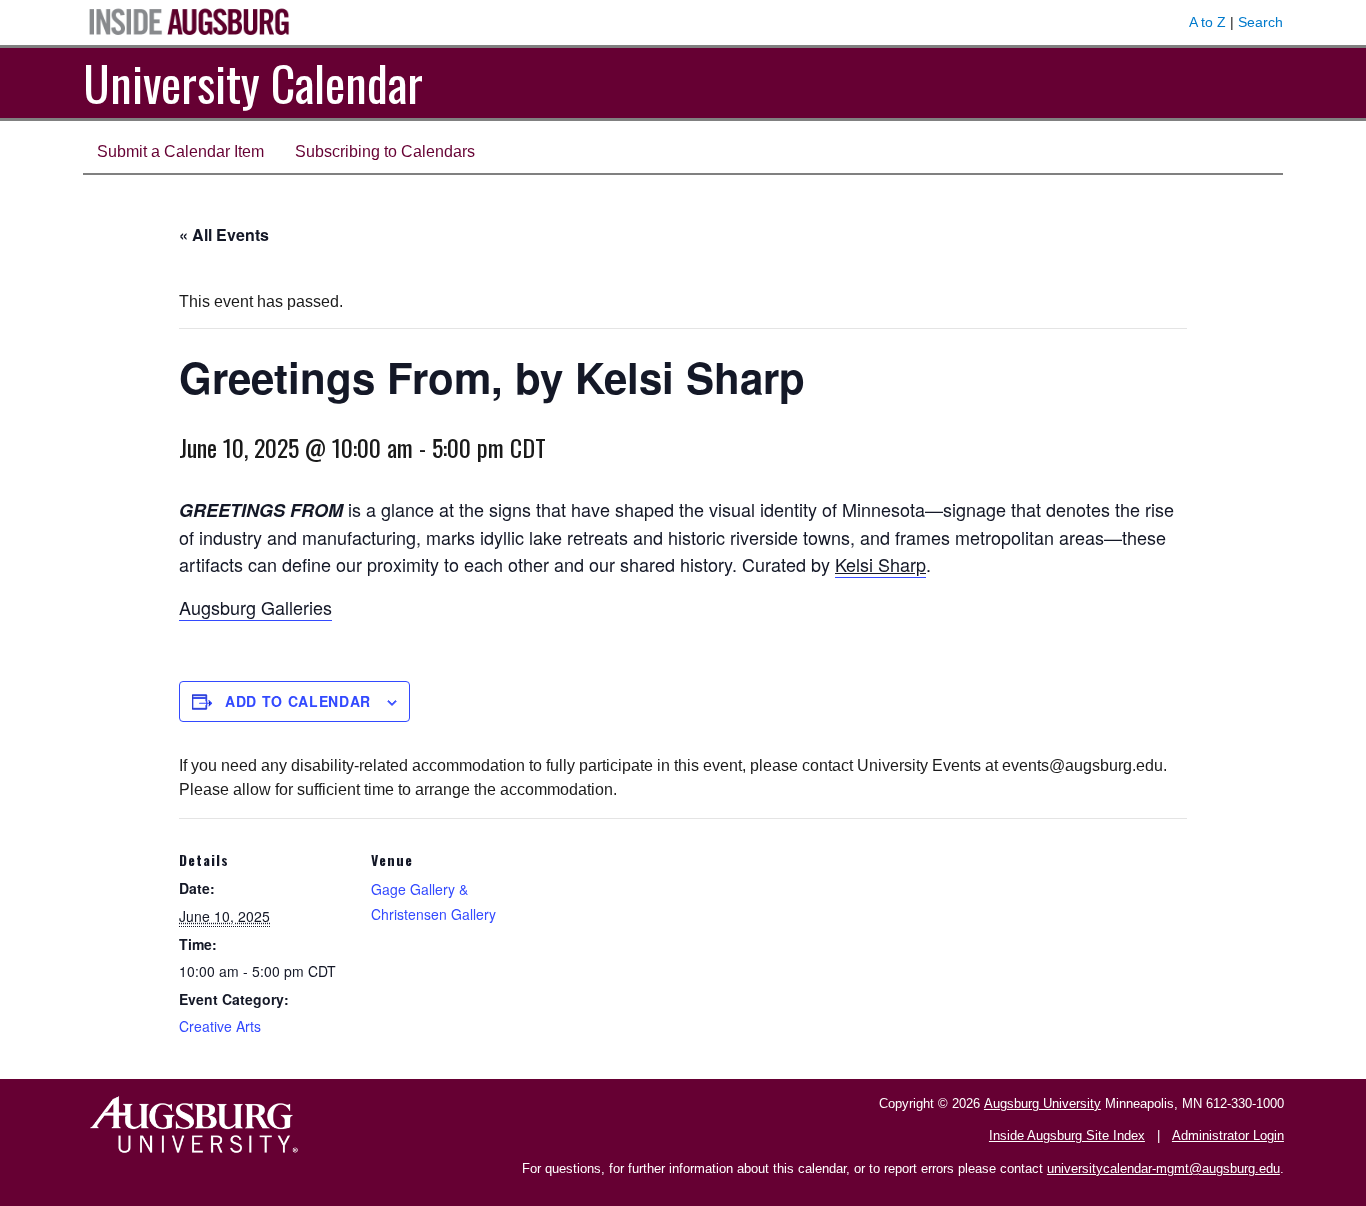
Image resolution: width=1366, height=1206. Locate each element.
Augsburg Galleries (255, 607)
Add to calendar (298, 701)
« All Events (224, 234)
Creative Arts (220, 1026)
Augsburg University (1042, 1103)
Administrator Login (1228, 1135)
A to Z (1207, 22)
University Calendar (253, 82)
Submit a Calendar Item (180, 151)
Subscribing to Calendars (385, 151)
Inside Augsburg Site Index (1067, 1135)
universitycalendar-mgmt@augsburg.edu (1163, 1168)
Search (1260, 22)
